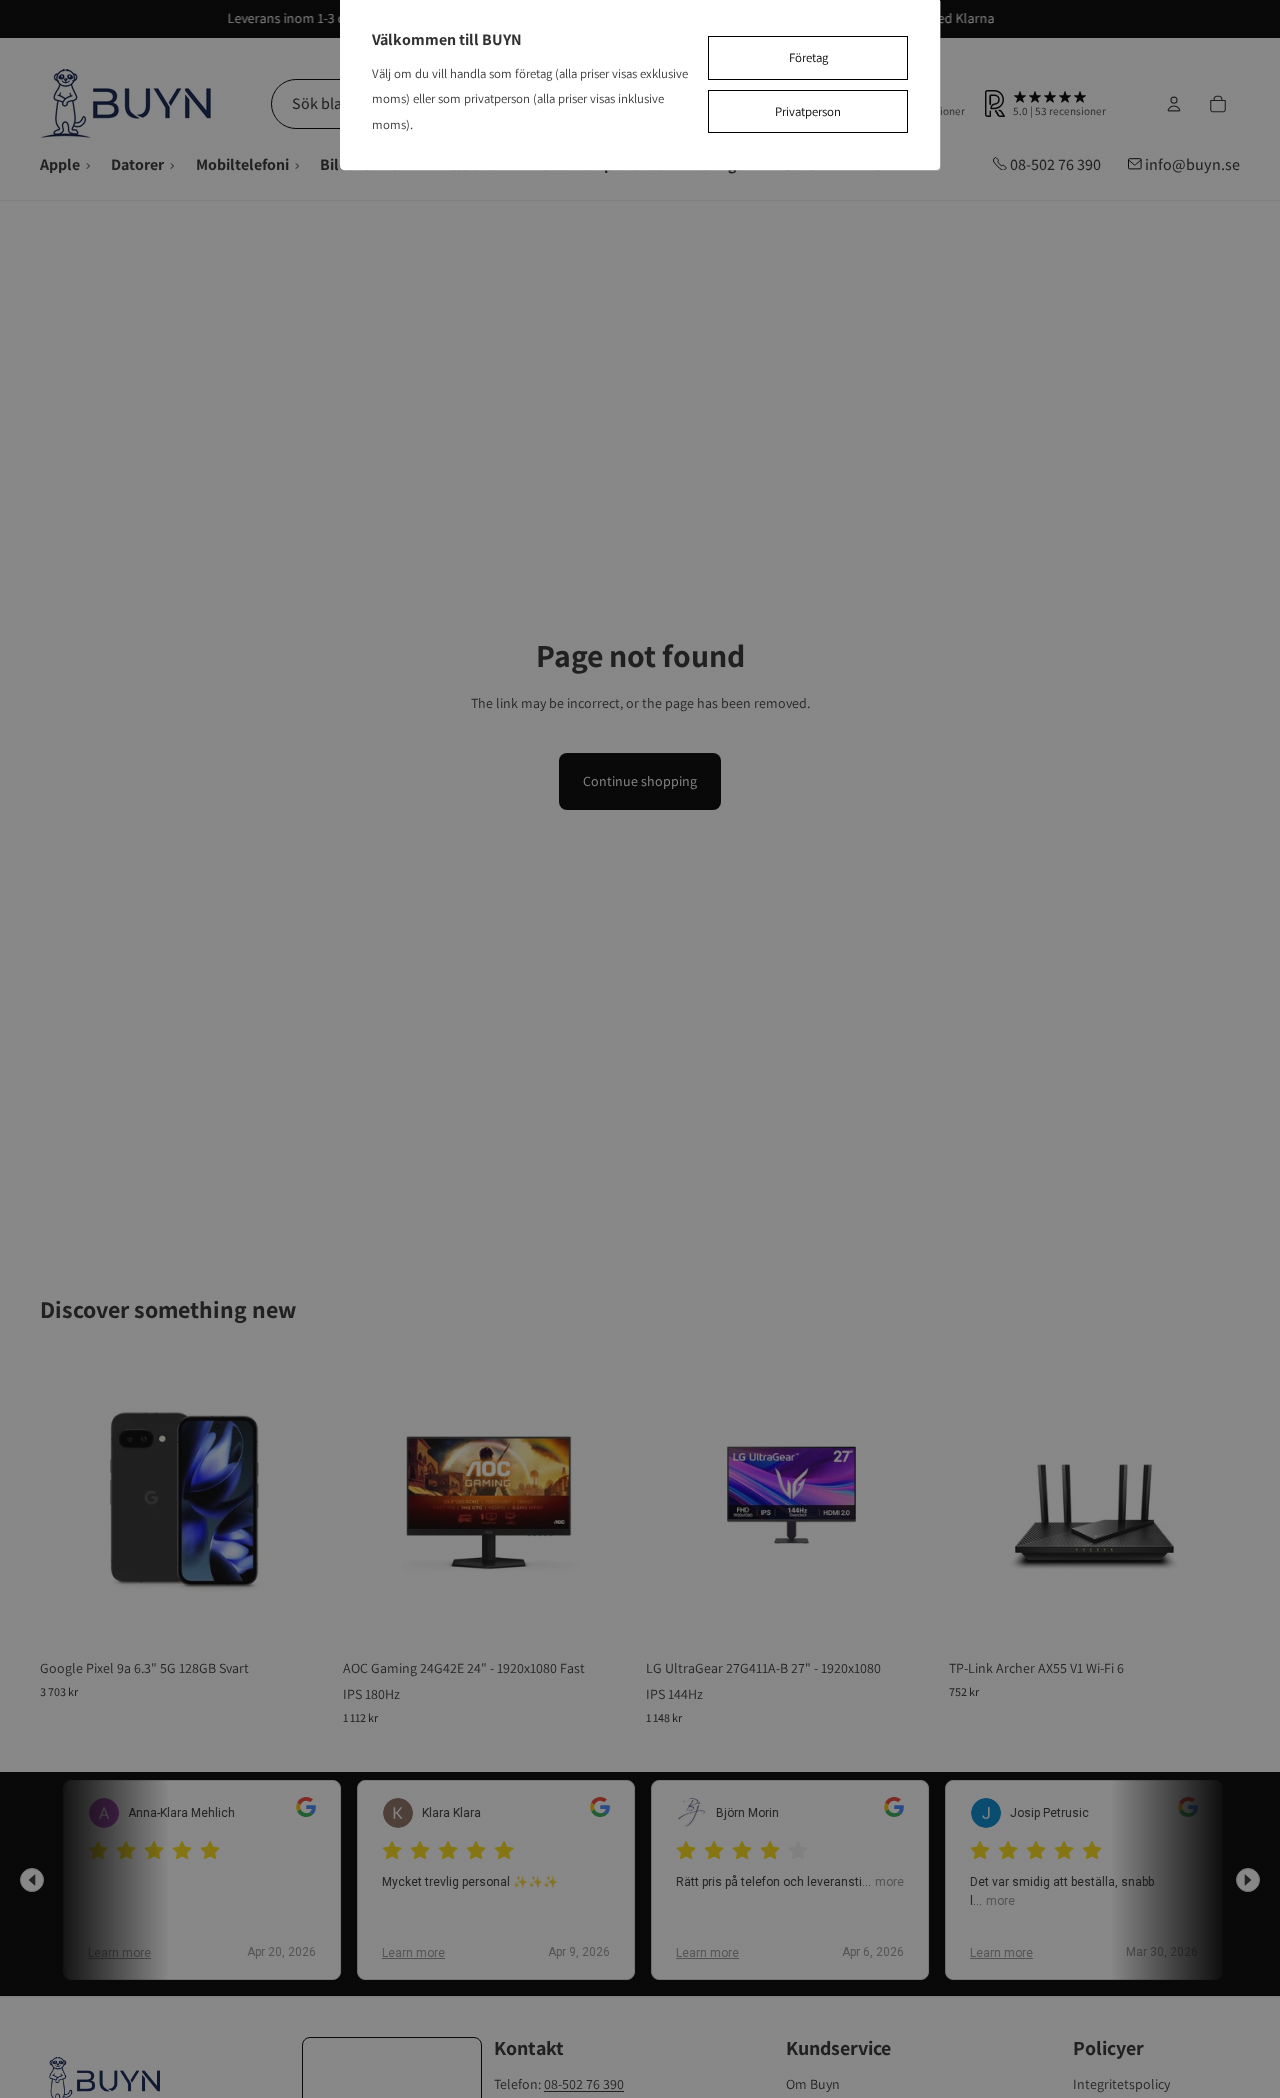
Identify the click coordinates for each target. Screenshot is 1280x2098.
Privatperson (808, 111)
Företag (808, 57)
